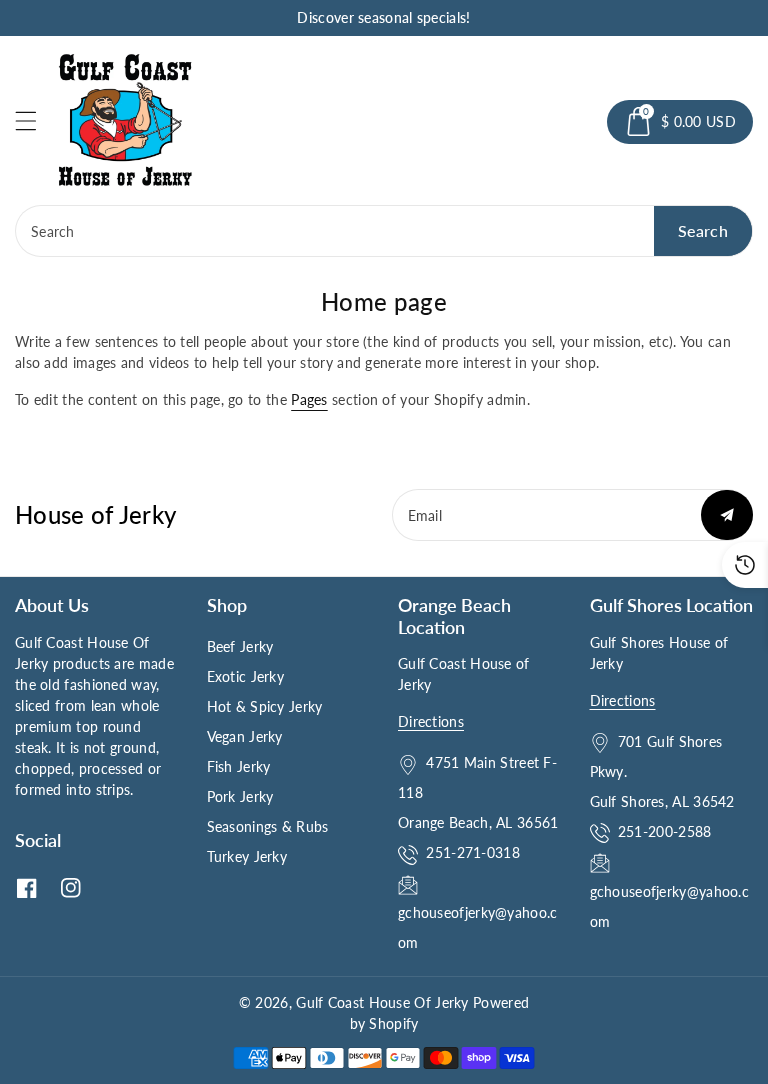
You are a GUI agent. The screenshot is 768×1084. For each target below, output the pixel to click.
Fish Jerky (239, 766)
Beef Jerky (240, 646)
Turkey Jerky (247, 856)
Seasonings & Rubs (268, 826)
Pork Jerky (240, 796)
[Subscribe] (727, 515)
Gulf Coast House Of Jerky (382, 1002)
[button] (35, 120)
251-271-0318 (473, 852)
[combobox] (384, 231)
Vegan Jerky (245, 736)
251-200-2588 (665, 831)
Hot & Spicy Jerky (265, 706)
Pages (309, 399)
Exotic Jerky (246, 676)
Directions (431, 721)
